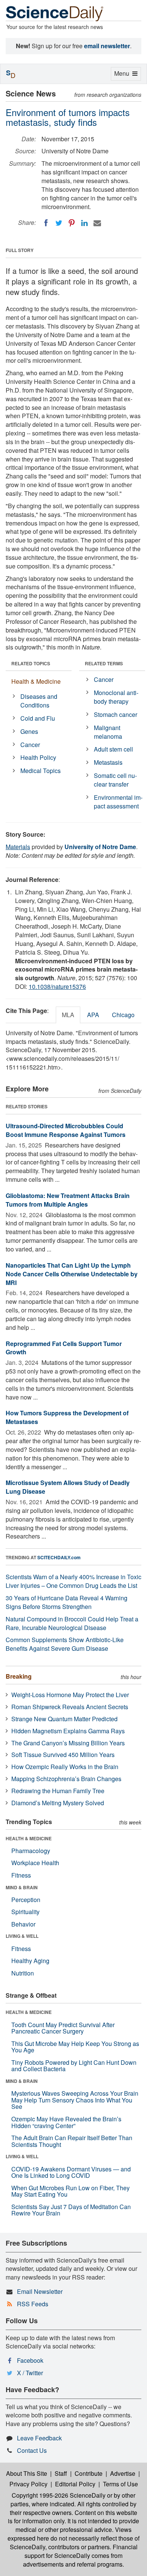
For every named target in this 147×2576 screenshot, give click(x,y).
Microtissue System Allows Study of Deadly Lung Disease (68, 1487)
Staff (61, 2473)
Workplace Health (35, 1863)
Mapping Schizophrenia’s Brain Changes (66, 1779)
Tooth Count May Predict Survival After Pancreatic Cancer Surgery (63, 2028)
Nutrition (23, 1973)
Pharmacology (31, 1851)
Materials (18, 847)
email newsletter (107, 46)
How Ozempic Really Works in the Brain (65, 1767)
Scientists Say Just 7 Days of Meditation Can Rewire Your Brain (71, 2210)
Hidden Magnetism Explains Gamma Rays (68, 1731)
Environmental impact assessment (118, 802)
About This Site (27, 2473)
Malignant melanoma (108, 732)
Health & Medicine (36, 681)
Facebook (30, 2360)
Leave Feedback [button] (39, 2438)
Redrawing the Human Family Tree (58, 1791)
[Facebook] (46, 223)
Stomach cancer (116, 714)
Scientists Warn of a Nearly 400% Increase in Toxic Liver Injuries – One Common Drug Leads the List (73, 1581)
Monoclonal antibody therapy (116, 697)
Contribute (89, 2473)
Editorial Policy (75, 2484)
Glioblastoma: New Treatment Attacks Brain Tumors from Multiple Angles (68, 1200)
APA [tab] (93, 1015)
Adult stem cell (113, 749)
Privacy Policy (28, 2484)
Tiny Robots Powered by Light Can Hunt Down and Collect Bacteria (74, 2066)
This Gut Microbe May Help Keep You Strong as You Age (75, 2047)
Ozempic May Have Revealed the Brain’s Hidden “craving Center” (66, 2122)
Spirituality (25, 1912)
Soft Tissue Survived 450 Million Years (63, 1755)
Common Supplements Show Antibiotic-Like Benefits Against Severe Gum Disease (65, 1644)
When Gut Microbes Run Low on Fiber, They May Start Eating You (70, 2191)
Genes (29, 731)
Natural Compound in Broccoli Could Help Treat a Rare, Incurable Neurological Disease (72, 1623)
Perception (26, 1900)
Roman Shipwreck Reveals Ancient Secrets (70, 1707)
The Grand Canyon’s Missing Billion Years (68, 1743)
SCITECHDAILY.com (59, 1557)
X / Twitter (30, 2373)
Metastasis (108, 762)
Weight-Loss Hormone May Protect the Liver (70, 1695)
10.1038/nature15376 (57, 986)
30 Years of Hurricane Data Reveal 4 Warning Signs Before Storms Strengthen (67, 1602)
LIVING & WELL (22, 1936)
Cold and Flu (38, 718)
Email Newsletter (40, 2291)
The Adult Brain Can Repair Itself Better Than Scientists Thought (72, 2141)
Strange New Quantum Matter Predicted (64, 1719)
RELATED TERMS (104, 663)
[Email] (97, 223)
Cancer (30, 745)
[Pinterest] (72, 223)
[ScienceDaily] (55, 13)
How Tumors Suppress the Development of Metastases (67, 1417)
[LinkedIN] (84, 223)
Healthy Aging (30, 1961)
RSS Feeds (33, 2304)
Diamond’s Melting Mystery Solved (58, 1803)
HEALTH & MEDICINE (29, 1838)
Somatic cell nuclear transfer (115, 780)
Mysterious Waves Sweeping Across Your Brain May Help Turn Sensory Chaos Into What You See (75, 2100)
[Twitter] (59, 223)
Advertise (123, 2473)
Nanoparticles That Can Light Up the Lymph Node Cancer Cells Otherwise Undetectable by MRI (72, 1274)
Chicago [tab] (123, 1015)
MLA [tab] (68, 1015)
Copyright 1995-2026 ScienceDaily (59, 2495)
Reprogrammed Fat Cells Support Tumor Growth (64, 1348)
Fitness (21, 1875)
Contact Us (32, 2450)
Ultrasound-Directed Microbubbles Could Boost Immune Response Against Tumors (66, 1130)
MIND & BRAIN (22, 1887)
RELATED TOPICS (31, 663)
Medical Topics (41, 771)
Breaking (19, 1676)
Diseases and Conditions (39, 701)
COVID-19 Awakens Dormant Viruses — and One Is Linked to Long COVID (71, 2172)
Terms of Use (120, 2484)
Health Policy (38, 757)
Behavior (23, 1924)
